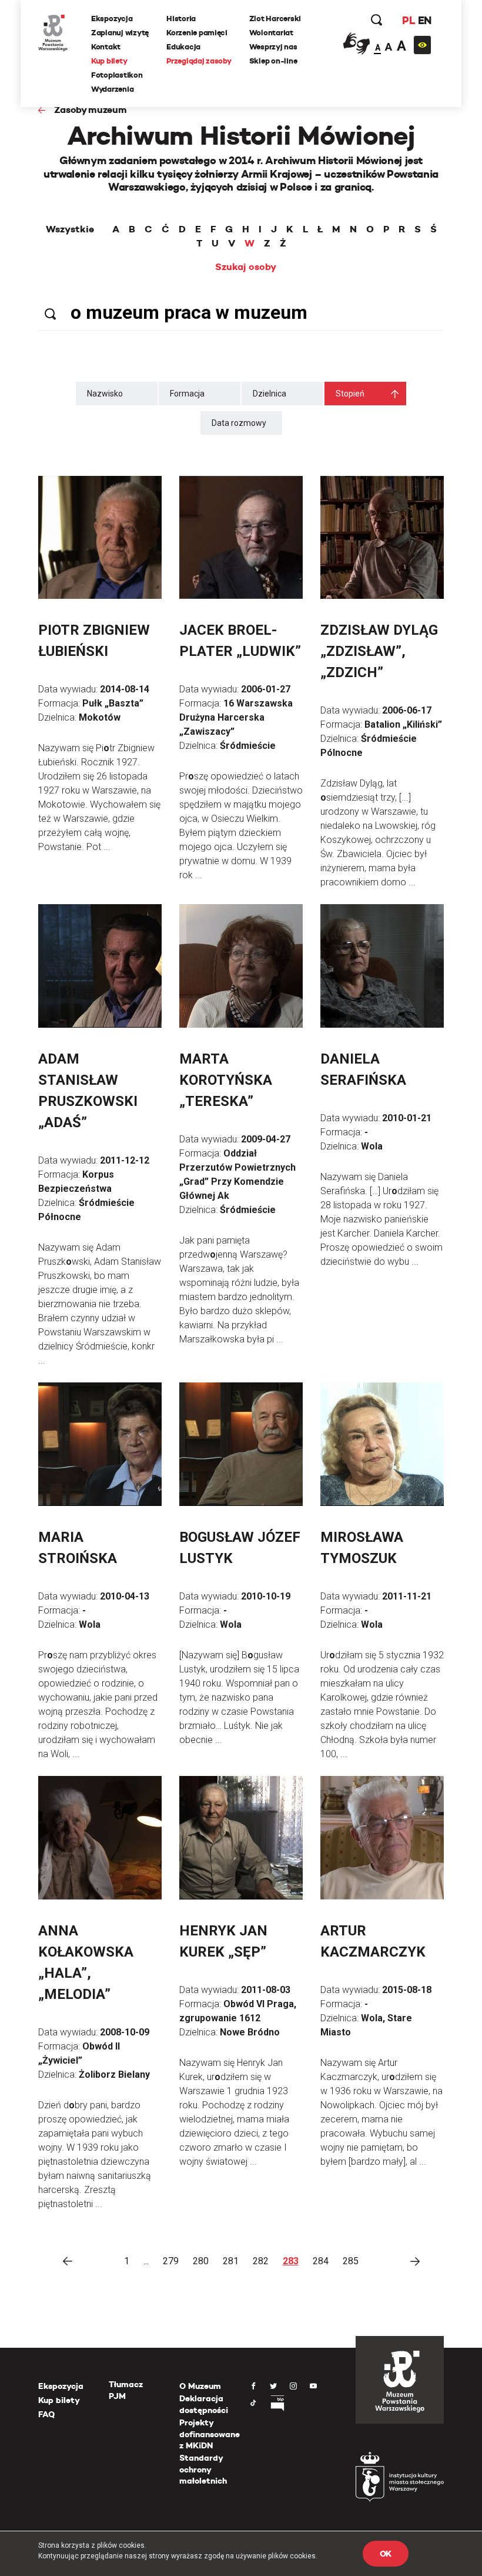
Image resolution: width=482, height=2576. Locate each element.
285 (351, 2261)
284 (321, 2261)
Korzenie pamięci (197, 33)
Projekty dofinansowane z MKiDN (210, 2434)
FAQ (46, 2414)
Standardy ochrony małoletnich (203, 2469)
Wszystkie (70, 229)
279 (171, 2261)
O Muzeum (200, 2386)
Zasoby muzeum (91, 110)
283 (291, 2261)
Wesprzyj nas (273, 47)
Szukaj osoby (246, 267)
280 (201, 2261)
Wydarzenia (112, 89)
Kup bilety (109, 61)
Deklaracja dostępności (204, 2404)
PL (409, 20)
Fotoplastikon (117, 75)
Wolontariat (271, 33)
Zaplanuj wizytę (120, 33)
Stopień (350, 394)
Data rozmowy (239, 423)
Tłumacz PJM (126, 2390)
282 (261, 2261)
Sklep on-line (273, 61)
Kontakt (106, 47)
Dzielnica (270, 394)
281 (231, 2261)
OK (386, 2554)
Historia (181, 19)
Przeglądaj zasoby (199, 61)
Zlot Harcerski (275, 19)
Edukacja (183, 47)
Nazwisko (105, 394)
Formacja (187, 394)
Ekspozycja (112, 19)
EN (425, 20)
